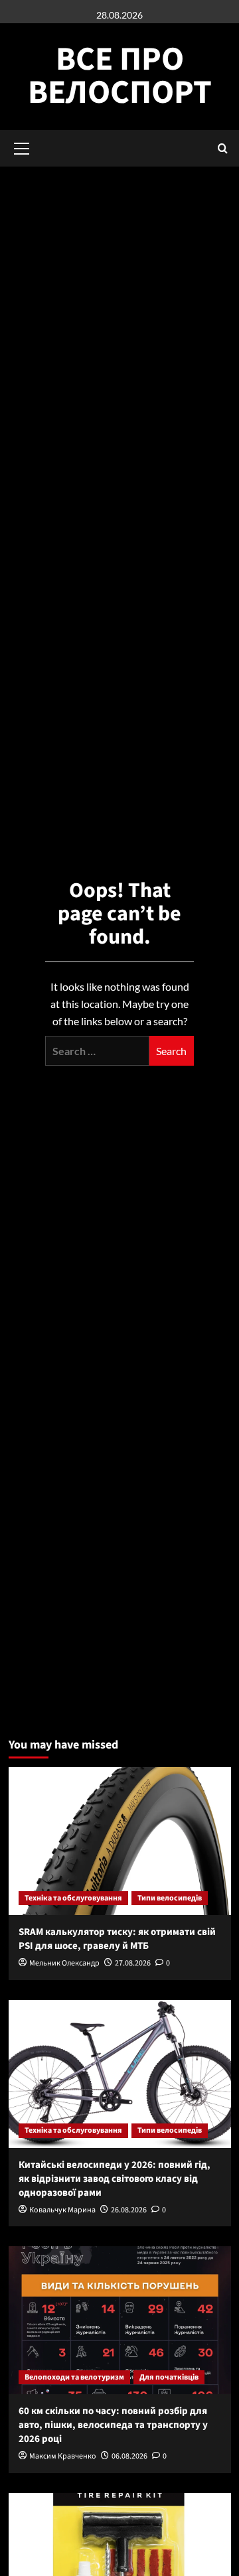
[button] (223, 148)
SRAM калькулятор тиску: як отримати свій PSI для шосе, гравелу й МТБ (117, 1939)
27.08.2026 (133, 1963)
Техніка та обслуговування (73, 1898)
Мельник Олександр (64, 1963)
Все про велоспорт (120, 76)
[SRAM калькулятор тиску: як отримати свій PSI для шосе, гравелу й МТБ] (120, 1841)
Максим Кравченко (63, 2456)
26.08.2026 (129, 2210)
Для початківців (169, 2377)
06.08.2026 (129, 2456)
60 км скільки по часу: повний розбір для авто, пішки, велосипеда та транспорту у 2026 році (113, 2425)
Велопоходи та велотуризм (74, 2377)
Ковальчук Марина (62, 2210)
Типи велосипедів (170, 1898)
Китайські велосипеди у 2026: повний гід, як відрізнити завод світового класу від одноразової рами (115, 2179)
